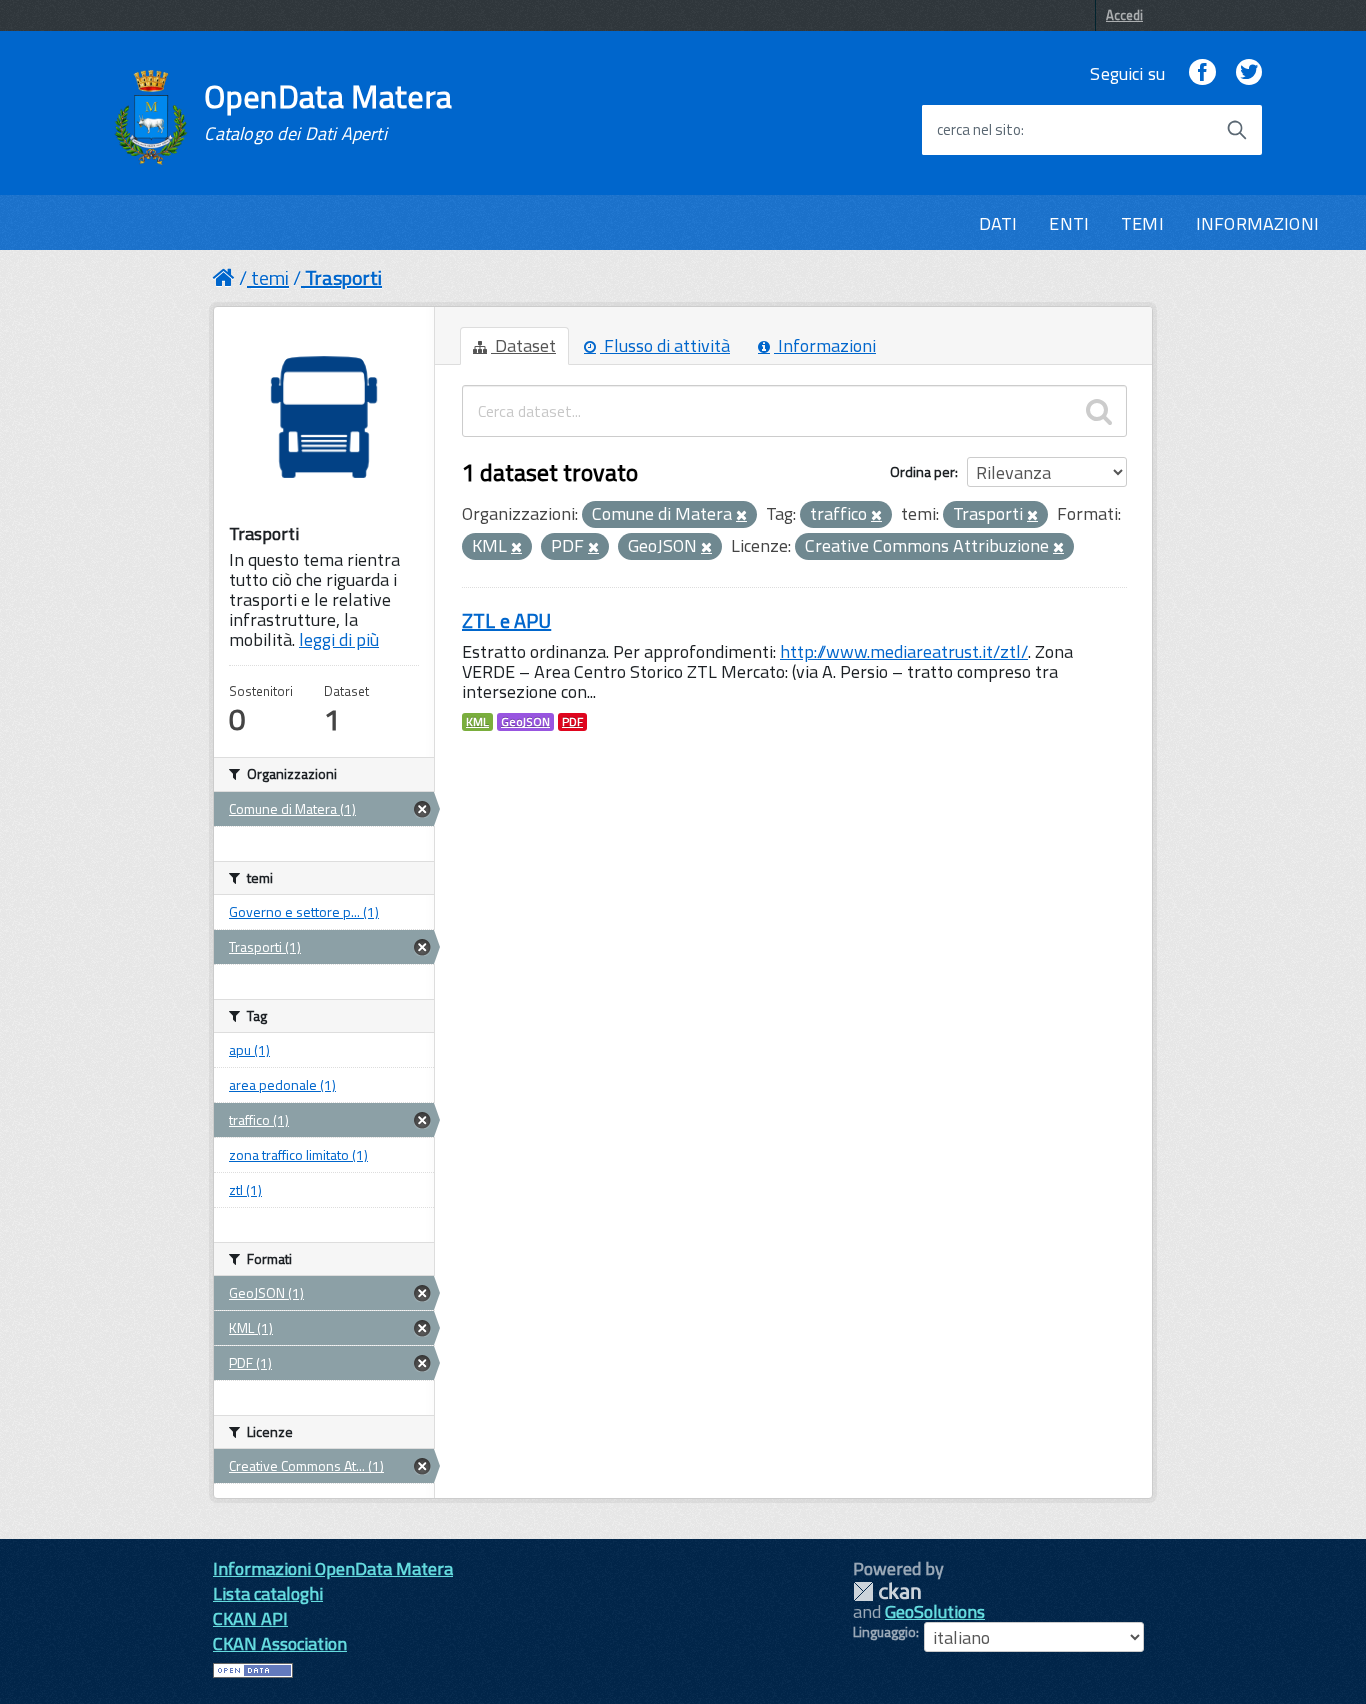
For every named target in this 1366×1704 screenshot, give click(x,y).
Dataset (523, 345)
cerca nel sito (979, 130)
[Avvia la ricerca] (1237, 130)
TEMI (1142, 223)
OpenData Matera (328, 112)
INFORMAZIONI (1257, 223)
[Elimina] (741, 516)
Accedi (1124, 15)
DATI (998, 223)
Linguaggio (884, 1632)
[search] (1099, 411)
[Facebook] (1202, 73)
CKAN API (250, 1618)
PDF (572, 722)
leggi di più (339, 639)
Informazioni (825, 345)
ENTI (1069, 223)
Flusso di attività (665, 345)
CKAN (887, 1591)
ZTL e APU (506, 620)
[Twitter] (1249, 73)
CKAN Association (280, 1643)
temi (270, 277)
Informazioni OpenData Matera (333, 1568)
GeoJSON (525, 722)
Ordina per (922, 471)
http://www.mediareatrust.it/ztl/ (904, 651)
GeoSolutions (935, 1611)
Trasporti (343, 277)
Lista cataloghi (268, 1593)
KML (477, 722)
